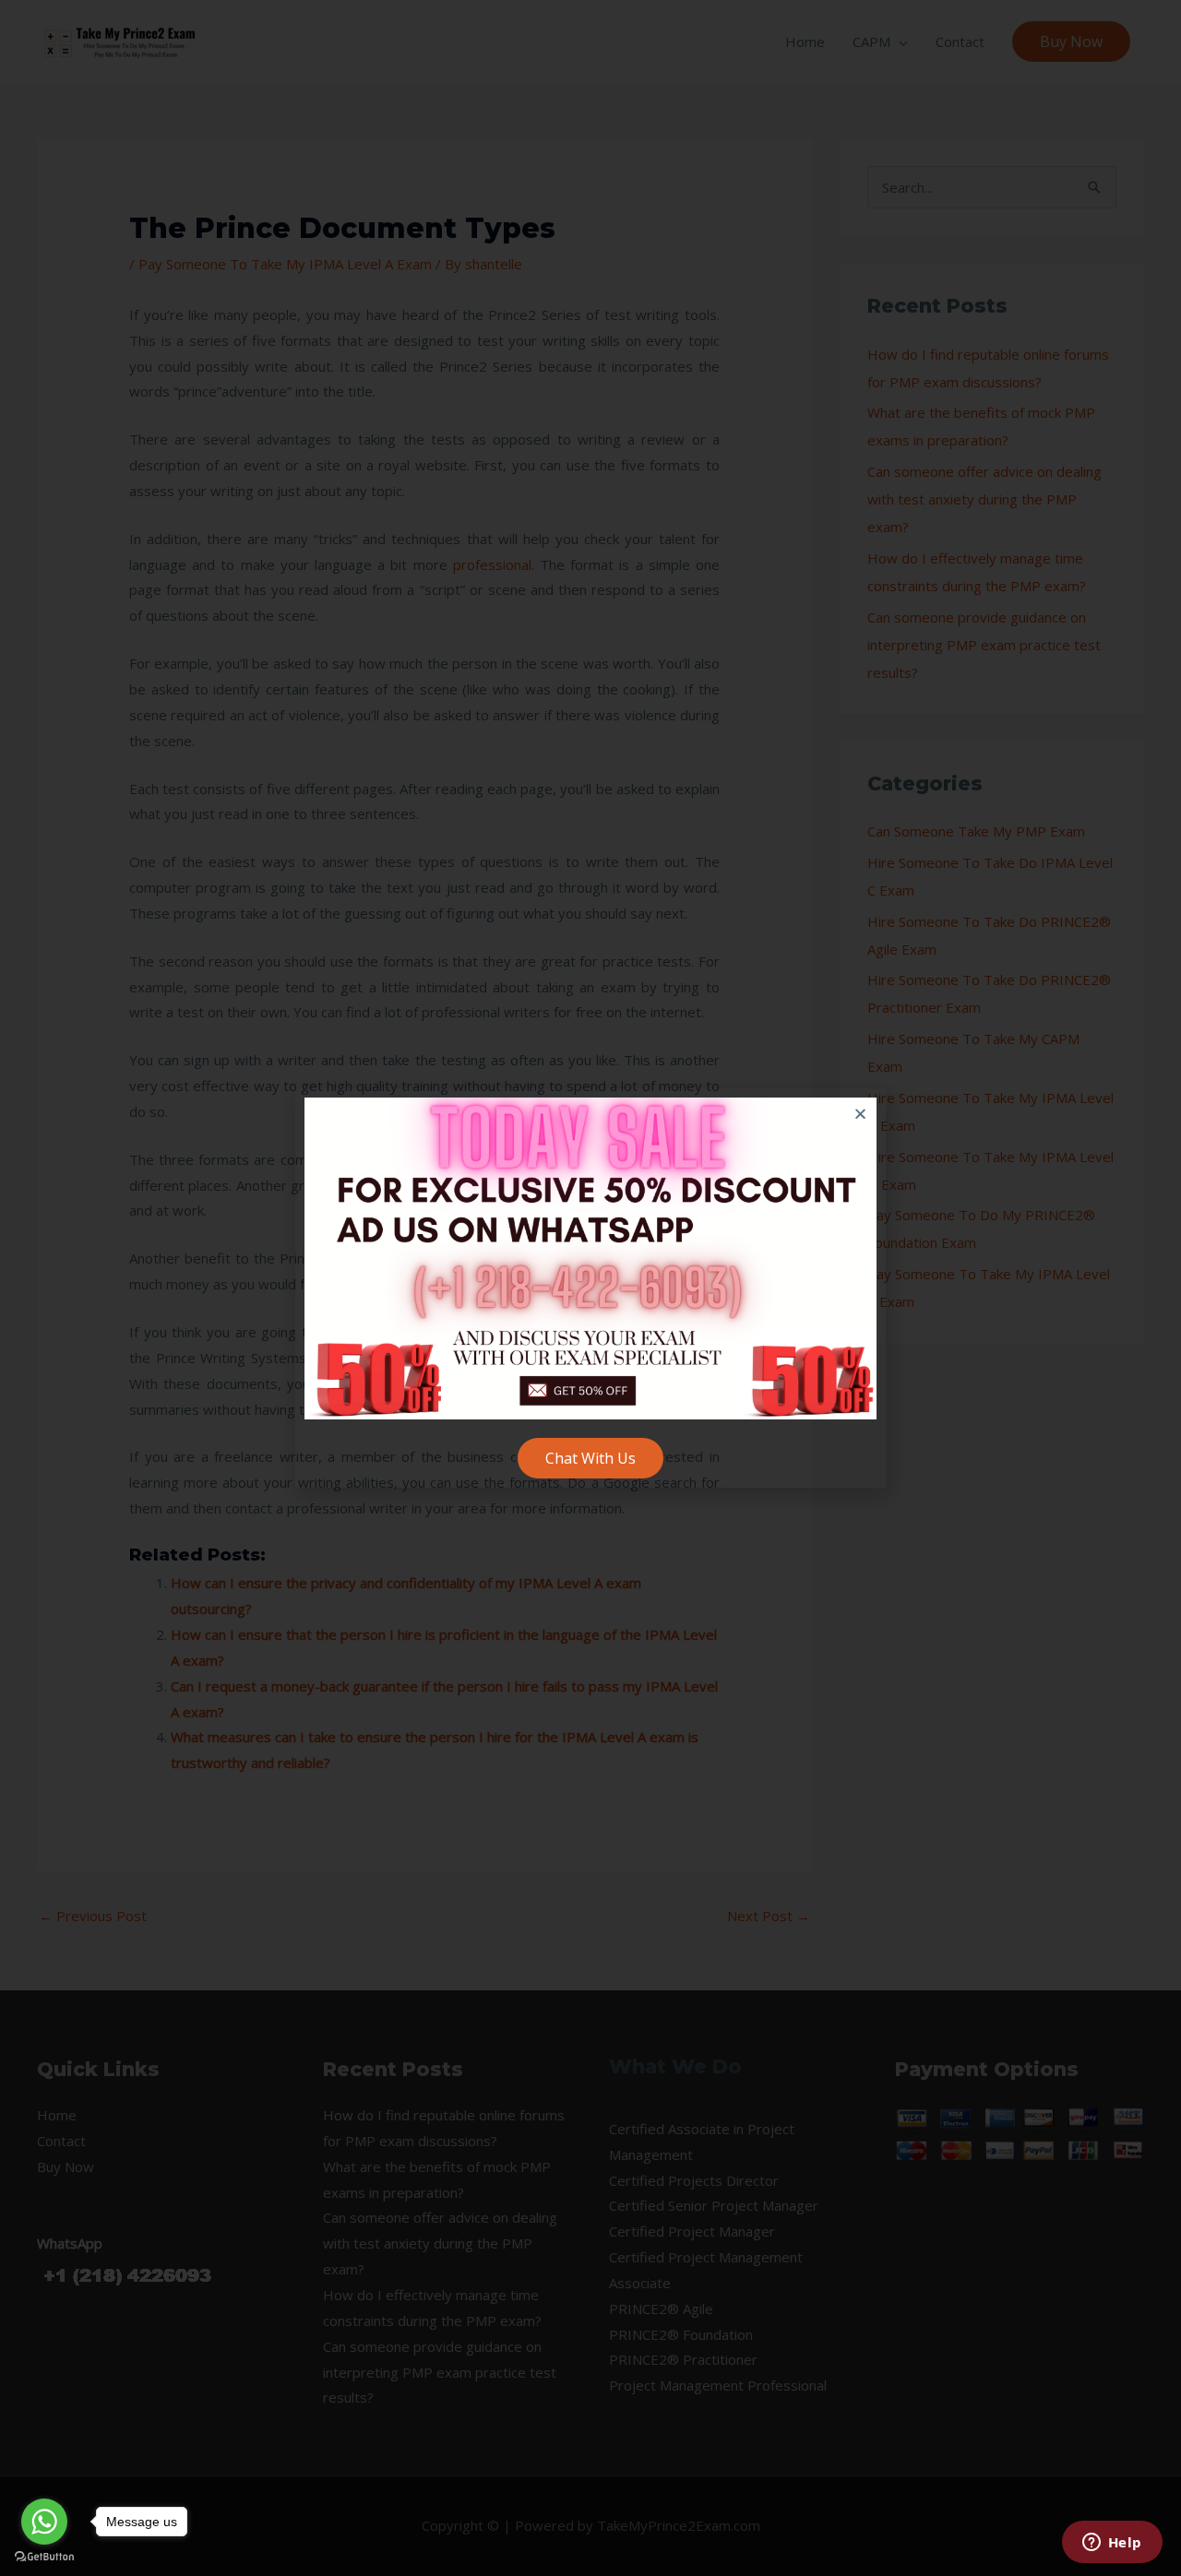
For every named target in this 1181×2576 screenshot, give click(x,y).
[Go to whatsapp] (44, 2522)
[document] (590, 1288)
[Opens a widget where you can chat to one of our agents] (1112, 2544)
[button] (860, 1114)
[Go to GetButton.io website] (44, 2557)
